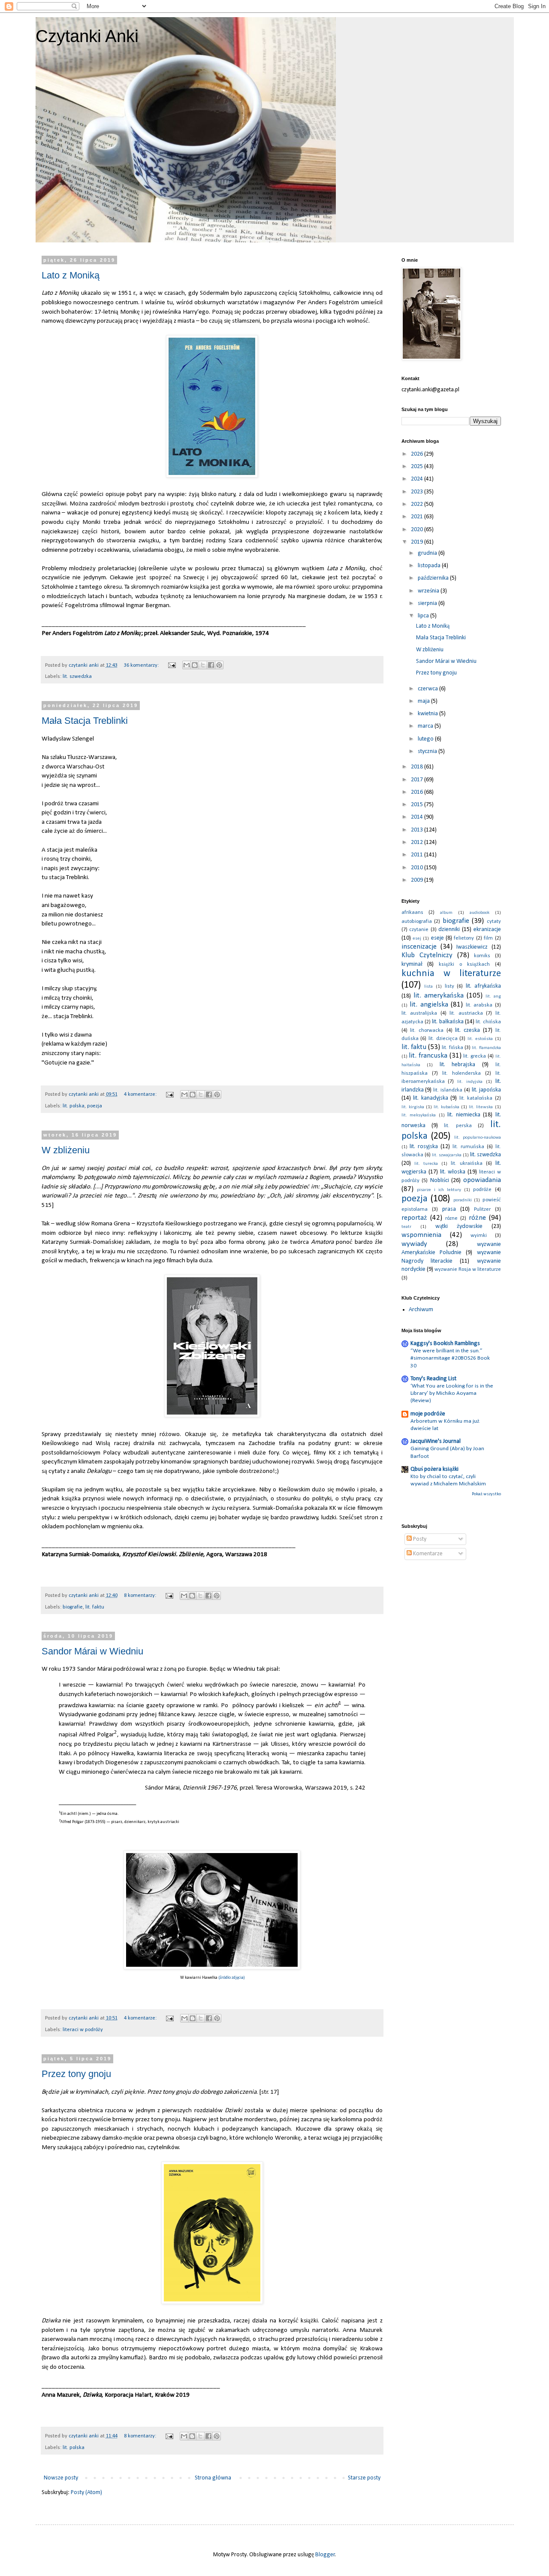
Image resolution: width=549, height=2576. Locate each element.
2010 (418, 868)
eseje (437, 938)
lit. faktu (95, 1607)
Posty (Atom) (86, 2493)
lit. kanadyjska (431, 1098)
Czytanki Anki (87, 36)
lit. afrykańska (483, 986)
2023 (418, 492)
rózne (451, 1218)
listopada (430, 566)
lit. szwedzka (77, 677)
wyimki (479, 1236)
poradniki (463, 1200)
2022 (418, 504)
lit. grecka (475, 1056)
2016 (418, 792)
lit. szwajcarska (447, 1155)
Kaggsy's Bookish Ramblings (445, 1344)
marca (426, 726)
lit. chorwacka (427, 1031)
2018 (418, 767)
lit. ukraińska (467, 1164)
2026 (418, 454)
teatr (406, 1227)
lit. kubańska (446, 1107)
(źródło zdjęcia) (232, 1978)
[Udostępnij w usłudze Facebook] (211, 665)
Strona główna (213, 2478)
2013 (418, 830)
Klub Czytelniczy (427, 955)
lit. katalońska (476, 1098)
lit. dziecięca (443, 1039)
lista (428, 987)
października (434, 578)
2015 (418, 805)
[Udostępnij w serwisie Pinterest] (219, 665)
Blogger (325, 2555)
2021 (418, 517)
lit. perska (458, 1126)
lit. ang (493, 996)
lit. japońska (486, 1090)
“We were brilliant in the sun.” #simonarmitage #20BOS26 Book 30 (450, 1358)
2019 (418, 542)
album (446, 913)
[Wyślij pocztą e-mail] (187, 665)
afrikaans (412, 913)
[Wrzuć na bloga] (195, 665)
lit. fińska (452, 1048)
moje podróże (428, 1414)
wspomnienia (421, 1235)
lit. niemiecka (464, 1115)
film (488, 938)
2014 (418, 817)
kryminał (412, 964)
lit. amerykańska (439, 996)
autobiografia (417, 922)
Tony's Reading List (433, 1379)
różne (477, 1218)
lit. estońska (480, 1039)
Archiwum (421, 1310)
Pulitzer (482, 1209)
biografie (73, 1607)
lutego (426, 739)
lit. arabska (479, 1005)
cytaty (494, 922)
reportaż (414, 1218)
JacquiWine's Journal (436, 1441)
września (429, 591)
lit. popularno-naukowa (478, 1138)
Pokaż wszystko (486, 1494)
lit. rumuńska (468, 1147)
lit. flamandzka (486, 1048)
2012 (418, 842)
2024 (418, 479)
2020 (418, 530)
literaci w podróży (83, 2030)
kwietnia (428, 714)
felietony (464, 938)
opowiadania (482, 1180)
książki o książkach (464, 964)
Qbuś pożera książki (434, 1469)
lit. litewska (481, 1107)
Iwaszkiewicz (472, 947)
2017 (418, 780)
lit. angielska (429, 1005)
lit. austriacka (466, 1013)
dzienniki (449, 930)
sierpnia (428, 603)
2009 (418, 880)
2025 (418, 467)
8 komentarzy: (141, 1596)
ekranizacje (487, 930)
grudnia (428, 553)
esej (417, 939)
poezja (95, 1106)
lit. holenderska (462, 1073)
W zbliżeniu (66, 1150)
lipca (424, 616)
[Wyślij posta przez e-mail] (171, 665)
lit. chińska (488, 1022)
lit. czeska (468, 1030)
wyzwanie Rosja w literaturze (468, 1270)
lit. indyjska (470, 1082)
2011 (418, 855)
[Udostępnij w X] (203, 665)
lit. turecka (426, 1164)
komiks (482, 956)
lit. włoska (453, 1172)
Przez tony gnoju (76, 2074)
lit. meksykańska (419, 1115)
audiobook (480, 913)
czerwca (428, 689)
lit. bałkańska (448, 1022)
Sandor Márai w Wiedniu (92, 1651)
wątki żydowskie (459, 1226)
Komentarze (427, 1554)
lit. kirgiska (413, 1107)
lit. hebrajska (458, 1065)
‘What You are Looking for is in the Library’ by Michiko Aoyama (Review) (452, 1394)
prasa (449, 1209)
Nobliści (440, 1181)
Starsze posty (364, 2478)
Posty (419, 1539)
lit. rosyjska (424, 1147)
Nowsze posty (61, 2478)
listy (449, 986)
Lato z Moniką (71, 275)
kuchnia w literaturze (451, 974)
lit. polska (74, 1106)
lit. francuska (428, 1056)
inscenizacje (419, 947)
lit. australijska (419, 1013)
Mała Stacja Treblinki (85, 721)
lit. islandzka (448, 1090)
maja (424, 701)
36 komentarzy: (142, 665)
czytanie (419, 930)
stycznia (428, 751)
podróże (482, 1190)
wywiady (414, 1244)
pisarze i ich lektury (439, 1190)
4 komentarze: (141, 1094)
